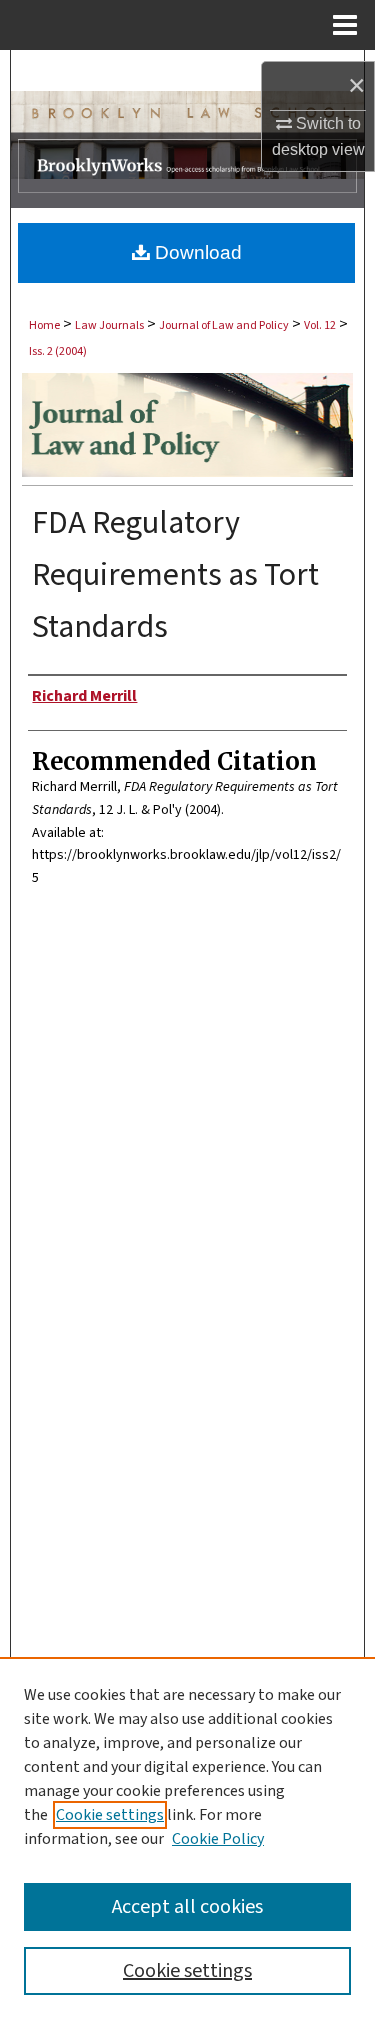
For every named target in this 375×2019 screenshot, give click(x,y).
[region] (187, 1838)
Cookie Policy (218, 1839)
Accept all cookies (187, 1907)
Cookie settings (110, 1815)
